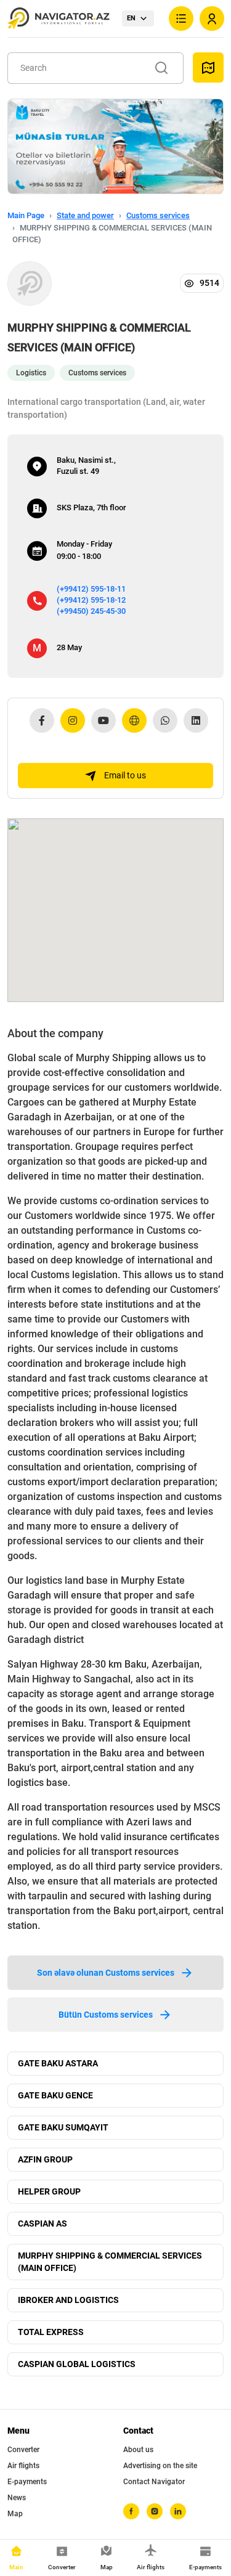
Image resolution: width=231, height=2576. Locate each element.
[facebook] (131, 2511)
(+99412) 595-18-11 (91, 589)
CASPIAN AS (43, 2223)
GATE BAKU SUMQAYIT (63, 2127)
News (17, 2498)
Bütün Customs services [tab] (106, 2015)
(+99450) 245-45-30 (91, 611)
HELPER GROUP (49, 2191)
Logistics (31, 373)
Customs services (158, 215)
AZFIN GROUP (45, 2159)
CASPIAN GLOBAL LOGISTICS (77, 2364)
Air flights (23, 2466)
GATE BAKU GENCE (55, 2095)
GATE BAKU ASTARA (58, 2063)
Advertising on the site (160, 2466)
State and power (85, 215)
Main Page (26, 215)
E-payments (27, 2482)
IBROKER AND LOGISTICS (68, 2300)
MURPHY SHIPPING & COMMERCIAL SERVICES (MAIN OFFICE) (110, 2262)
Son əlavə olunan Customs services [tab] (106, 1973)
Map (15, 2514)
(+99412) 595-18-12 (91, 600)
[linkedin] (178, 2511)
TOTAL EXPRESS (51, 2332)
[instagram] (155, 2511)
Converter (23, 2450)
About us (138, 2450)
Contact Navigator (154, 2482)
